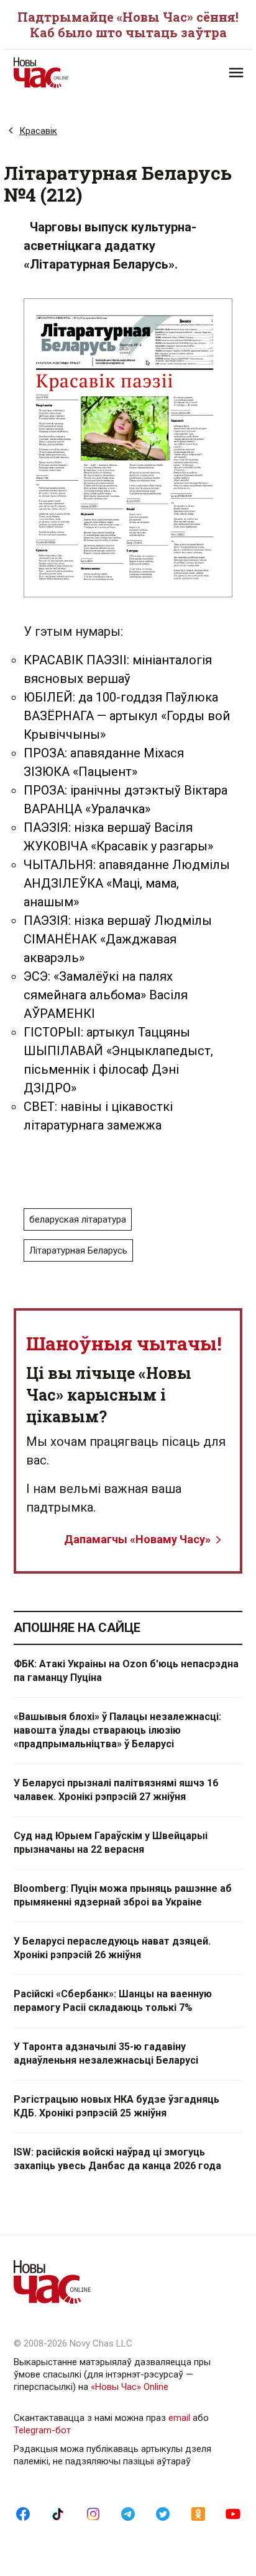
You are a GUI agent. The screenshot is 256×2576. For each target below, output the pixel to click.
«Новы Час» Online (130, 2387)
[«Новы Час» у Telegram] (128, 2513)
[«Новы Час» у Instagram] (93, 2513)
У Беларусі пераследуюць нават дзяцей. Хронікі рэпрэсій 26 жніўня (112, 1948)
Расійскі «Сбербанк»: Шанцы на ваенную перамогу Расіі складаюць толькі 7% (113, 2001)
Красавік (38, 131)
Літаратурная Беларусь (78, 1250)
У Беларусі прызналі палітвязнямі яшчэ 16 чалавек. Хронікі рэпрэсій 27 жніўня (116, 1790)
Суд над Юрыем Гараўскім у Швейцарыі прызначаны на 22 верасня (111, 1843)
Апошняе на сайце (77, 1628)
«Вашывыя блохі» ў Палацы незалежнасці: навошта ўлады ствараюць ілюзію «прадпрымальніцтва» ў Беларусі (117, 1730)
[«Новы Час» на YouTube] (233, 2513)
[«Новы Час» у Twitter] (163, 2513)
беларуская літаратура (78, 1219)
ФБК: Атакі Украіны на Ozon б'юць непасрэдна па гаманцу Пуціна (126, 1671)
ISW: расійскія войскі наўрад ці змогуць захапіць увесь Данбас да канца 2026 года (117, 2159)
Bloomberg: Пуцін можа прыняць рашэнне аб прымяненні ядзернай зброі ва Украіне (123, 1895)
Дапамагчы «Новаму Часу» (137, 1539)
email (179, 2418)
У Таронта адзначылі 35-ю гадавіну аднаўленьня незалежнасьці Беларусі (106, 2053)
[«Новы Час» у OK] (198, 2513)
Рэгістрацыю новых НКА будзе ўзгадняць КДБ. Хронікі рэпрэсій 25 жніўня (117, 2106)
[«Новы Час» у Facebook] (23, 2513)
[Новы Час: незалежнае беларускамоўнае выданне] (71, 73)
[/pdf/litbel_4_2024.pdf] (128, 448)
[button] (236, 73)
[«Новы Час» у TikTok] (58, 2513)
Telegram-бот (42, 2430)
